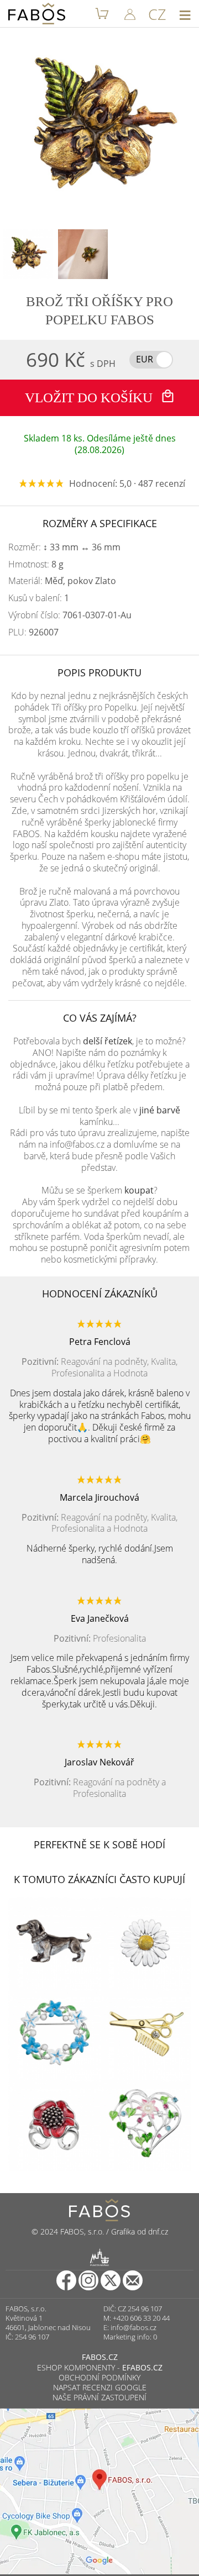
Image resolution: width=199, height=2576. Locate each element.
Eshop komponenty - (100, 2367)
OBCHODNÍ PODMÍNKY (99, 2377)
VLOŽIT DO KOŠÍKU (90, 398)
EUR (145, 359)
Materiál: (62, 581)
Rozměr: (64, 547)
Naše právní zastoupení (99, 2397)
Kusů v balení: (39, 598)
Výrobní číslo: (70, 615)
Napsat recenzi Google (100, 2387)
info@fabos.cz (133, 2327)
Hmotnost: (36, 564)
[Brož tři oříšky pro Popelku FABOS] (28, 254)
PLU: (33, 632)
